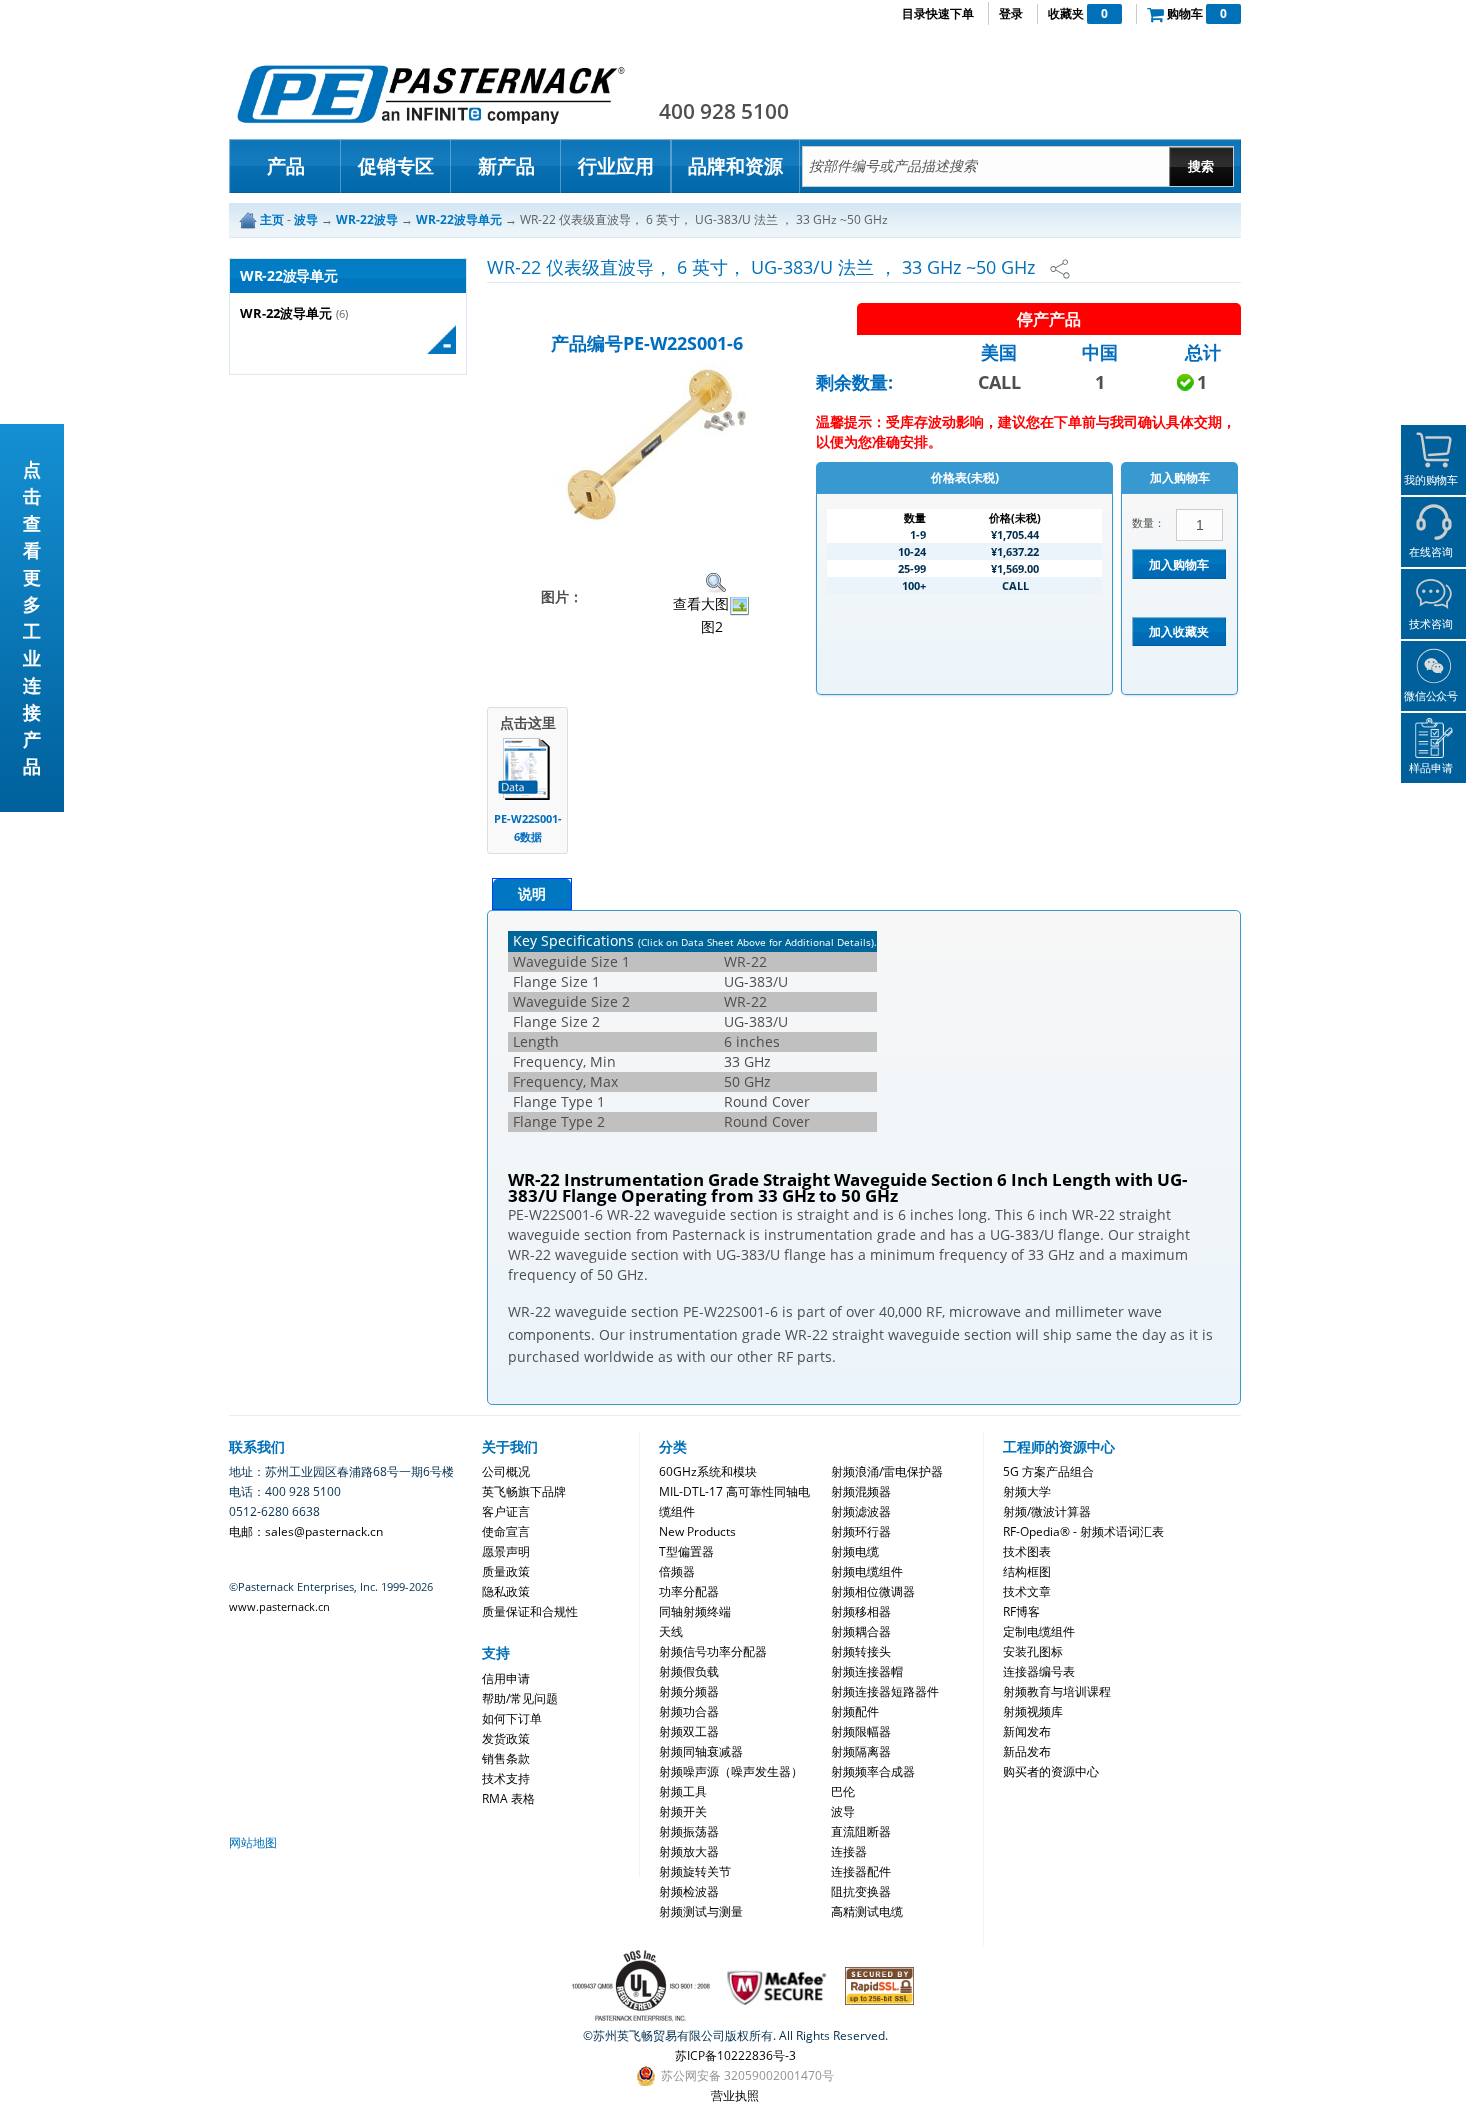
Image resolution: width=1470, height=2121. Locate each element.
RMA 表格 (508, 1798)
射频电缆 (855, 1551)
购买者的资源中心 (1051, 1771)
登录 (1011, 13)
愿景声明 (506, 1551)
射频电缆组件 (867, 1571)
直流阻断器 (861, 1831)
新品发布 (1027, 1751)
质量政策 (506, 1571)
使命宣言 (506, 1531)
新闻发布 (1027, 1731)
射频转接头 (861, 1651)
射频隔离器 (861, 1751)
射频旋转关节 (695, 1871)
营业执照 (735, 2095)
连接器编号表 (1039, 1671)
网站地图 (253, 1842)
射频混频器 (861, 1491)
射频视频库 (1033, 1711)
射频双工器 (689, 1731)
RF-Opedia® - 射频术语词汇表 (1083, 1531)
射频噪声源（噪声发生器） (731, 1771)
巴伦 (843, 1791)
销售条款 (506, 1758)
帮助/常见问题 (520, 1698)
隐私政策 (506, 1591)
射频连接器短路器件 (885, 1691)
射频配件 (855, 1711)
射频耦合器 (861, 1631)
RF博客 (1021, 1611)
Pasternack (431, 94)
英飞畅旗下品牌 (524, 1491)
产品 (286, 166)
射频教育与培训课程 (1057, 1691)
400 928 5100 (724, 111)
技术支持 (506, 1778)
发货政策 (506, 1738)
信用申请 (506, 1678)
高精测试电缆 (867, 1911)
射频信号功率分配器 (713, 1651)
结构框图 (1027, 1571)
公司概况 (506, 1471)
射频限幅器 (861, 1731)
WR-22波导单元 (286, 313)
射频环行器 (861, 1531)
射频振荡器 (689, 1831)
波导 (843, 1811)
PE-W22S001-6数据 (528, 827)
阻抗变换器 (861, 1891)
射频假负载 (689, 1671)
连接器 (849, 1851)
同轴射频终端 (695, 1611)
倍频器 (677, 1571)
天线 (671, 1631)
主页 (272, 219)
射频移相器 (861, 1611)
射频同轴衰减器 (701, 1751)
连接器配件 (861, 1871)
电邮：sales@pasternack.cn (306, 1531)
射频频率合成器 (873, 1771)
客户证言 (506, 1511)
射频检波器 (689, 1891)
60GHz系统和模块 (708, 1471)
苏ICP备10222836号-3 (735, 2055)
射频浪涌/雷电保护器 (887, 1471)
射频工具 (683, 1791)
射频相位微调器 (873, 1591)
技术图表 (1027, 1551)
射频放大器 (689, 1851)
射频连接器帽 (867, 1671)
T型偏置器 (686, 1551)
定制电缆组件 (1039, 1631)
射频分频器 (689, 1691)
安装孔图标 (1033, 1651)
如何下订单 (512, 1718)
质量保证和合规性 (530, 1611)
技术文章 (1027, 1591)
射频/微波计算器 (1047, 1511)
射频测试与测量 (701, 1911)
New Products (697, 1531)
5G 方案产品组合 (1048, 1471)
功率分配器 (689, 1591)
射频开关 (683, 1811)
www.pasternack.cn (279, 1606)
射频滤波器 (861, 1511)
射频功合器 (689, 1711)
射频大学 (1027, 1491)
